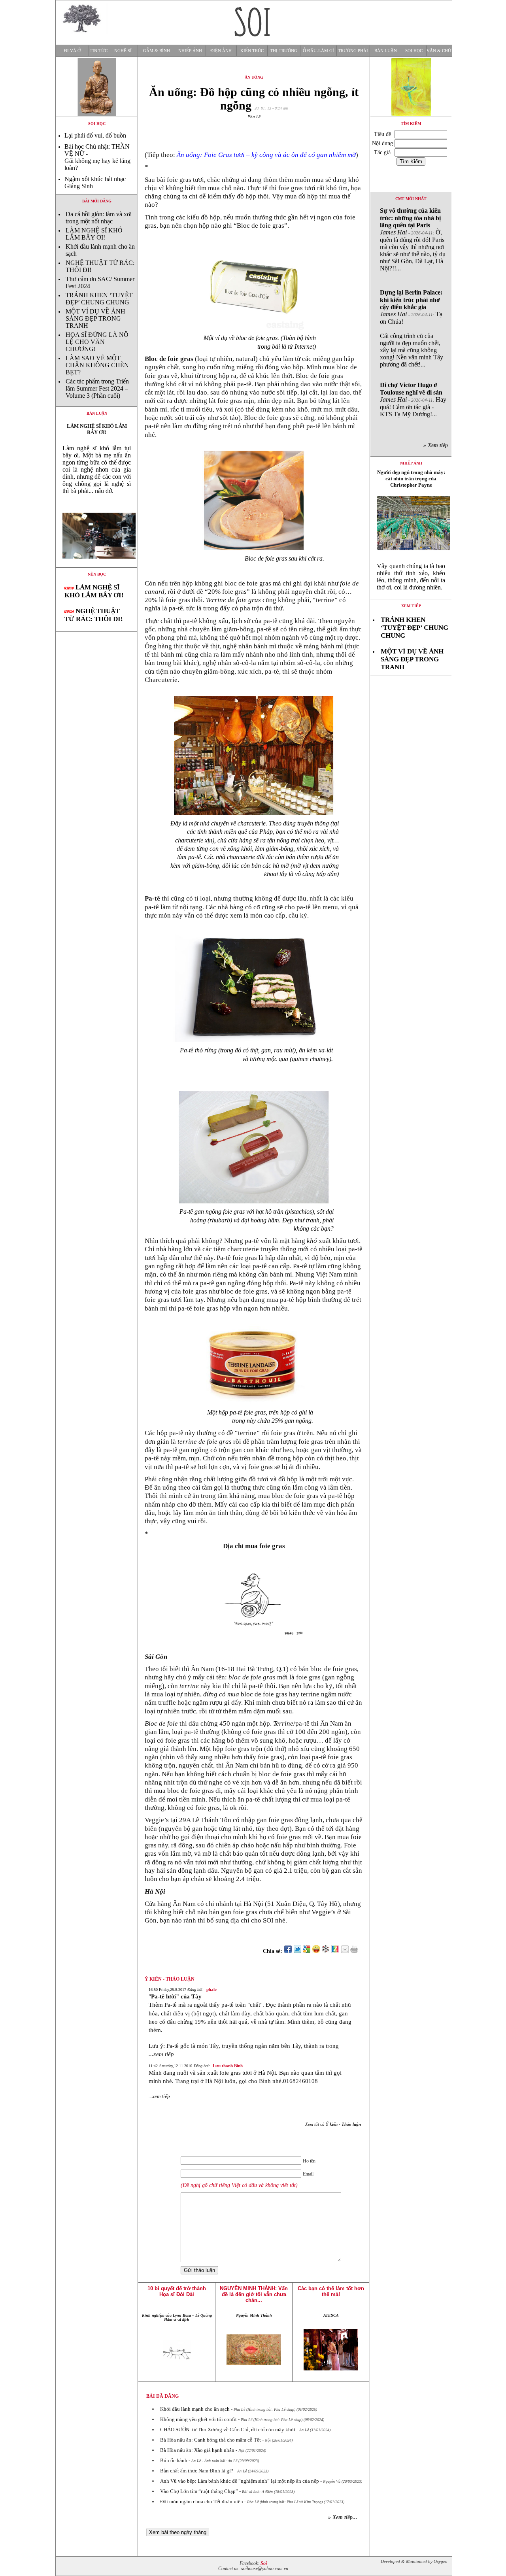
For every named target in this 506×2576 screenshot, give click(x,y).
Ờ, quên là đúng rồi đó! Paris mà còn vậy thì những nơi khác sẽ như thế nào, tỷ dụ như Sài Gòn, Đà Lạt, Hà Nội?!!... (413, 239)
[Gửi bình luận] (345, 1951)
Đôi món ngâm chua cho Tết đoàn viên (202, 2501)
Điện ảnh (221, 51)
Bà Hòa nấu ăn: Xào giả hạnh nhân (197, 2450)
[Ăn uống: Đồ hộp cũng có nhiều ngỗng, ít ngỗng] (97, 565)
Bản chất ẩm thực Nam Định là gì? (197, 2471)
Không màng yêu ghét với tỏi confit (198, 2419)
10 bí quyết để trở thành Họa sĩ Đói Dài (177, 2291)
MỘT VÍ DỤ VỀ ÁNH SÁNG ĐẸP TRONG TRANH (95, 318)
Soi (264, 2564)
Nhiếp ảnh (190, 51)
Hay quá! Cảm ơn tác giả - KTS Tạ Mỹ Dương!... (413, 399)
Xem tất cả (333, 2124)
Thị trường (284, 51)
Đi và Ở (72, 51)
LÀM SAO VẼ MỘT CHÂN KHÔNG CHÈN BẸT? (97, 365)
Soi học (414, 51)
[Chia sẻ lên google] (307, 1951)
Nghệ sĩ (123, 51)
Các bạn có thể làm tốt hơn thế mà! (331, 2291)
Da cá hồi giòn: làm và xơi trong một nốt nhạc (99, 218)
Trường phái (353, 51)
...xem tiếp (161, 2054)
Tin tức (99, 51)
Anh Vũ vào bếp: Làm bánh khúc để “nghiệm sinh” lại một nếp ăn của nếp (240, 2481)
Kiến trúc (252, 51)
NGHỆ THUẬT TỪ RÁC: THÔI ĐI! (94, 615)
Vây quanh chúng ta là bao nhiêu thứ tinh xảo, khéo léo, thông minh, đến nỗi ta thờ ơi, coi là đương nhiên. (411, 577)
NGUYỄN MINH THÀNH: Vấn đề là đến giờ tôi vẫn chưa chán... (254, 2294)
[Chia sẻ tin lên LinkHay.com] (326, 1951)
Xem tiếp (411, 606)
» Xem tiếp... (343, 2517)
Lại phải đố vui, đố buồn (95, 135)
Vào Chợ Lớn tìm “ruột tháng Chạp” (199, 2491)
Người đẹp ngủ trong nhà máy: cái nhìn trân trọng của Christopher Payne (411, 479)
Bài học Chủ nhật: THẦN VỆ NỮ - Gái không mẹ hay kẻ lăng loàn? (97, 157)
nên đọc (97, 574)
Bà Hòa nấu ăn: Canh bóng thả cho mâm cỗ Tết (211, 2440)
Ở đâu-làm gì (318, 51)
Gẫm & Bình (157, 51)
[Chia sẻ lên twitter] (297, 1951)
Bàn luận (386, 51)
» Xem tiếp (437, 445)
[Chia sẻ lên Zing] (335, 1951)
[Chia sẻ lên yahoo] (316, 1951)
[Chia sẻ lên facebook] (288, 1951)
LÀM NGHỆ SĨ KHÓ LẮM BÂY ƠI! (94, 234)
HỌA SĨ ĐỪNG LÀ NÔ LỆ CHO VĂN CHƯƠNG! (97, 342)
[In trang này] (356, 1951)
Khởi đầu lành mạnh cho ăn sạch (195, 2409)
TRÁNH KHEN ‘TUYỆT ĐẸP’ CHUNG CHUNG (99, 299)
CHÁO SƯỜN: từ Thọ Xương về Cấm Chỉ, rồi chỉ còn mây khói (228, 2430)
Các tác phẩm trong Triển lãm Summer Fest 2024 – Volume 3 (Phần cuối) (97, 388)
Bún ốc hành (174, 2460)
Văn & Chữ (439, 51)
